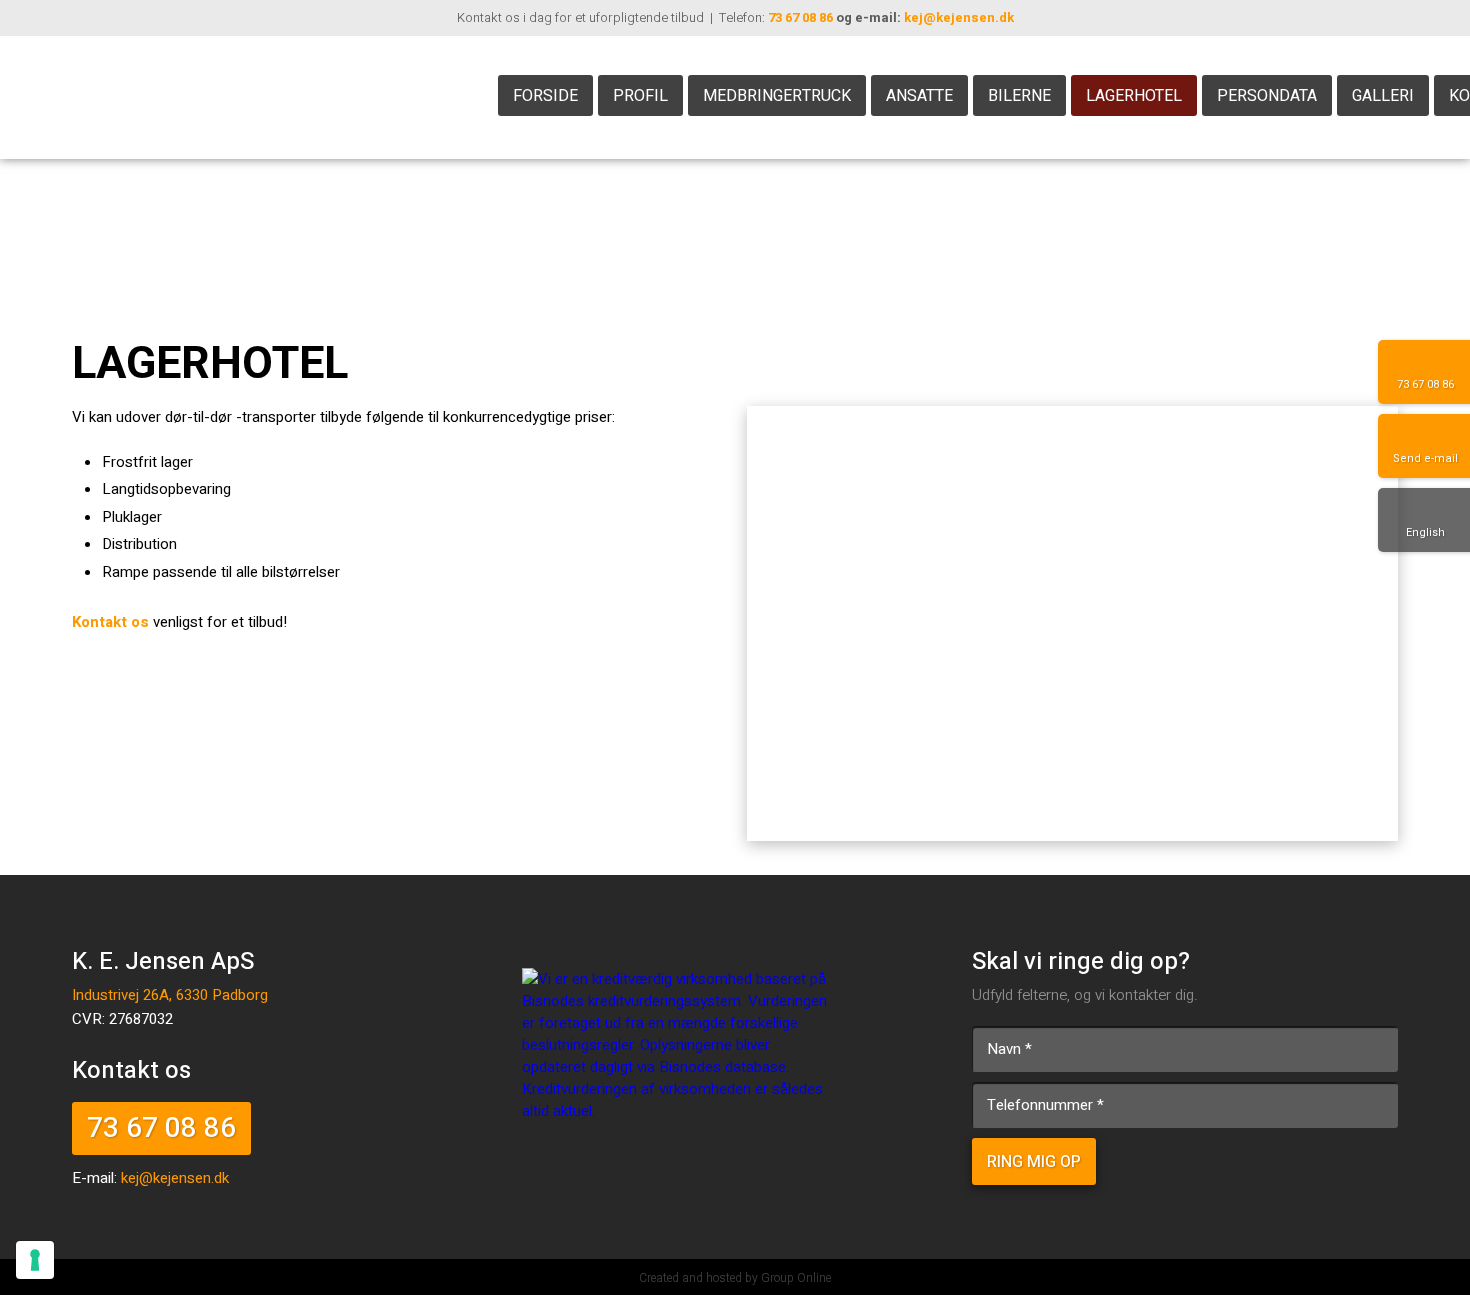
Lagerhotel (1134, 96)
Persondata (1267, 96)
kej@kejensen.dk (959, 17)
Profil (640, 96)
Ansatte (919, 96)
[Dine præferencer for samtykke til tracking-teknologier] (35, 1260)
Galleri (1383, 96)
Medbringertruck (777, 96)
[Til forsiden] (237, 97)
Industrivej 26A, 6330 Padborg (170, 995)
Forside (545, 96)
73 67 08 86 (800, 17)
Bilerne (1019, 96)
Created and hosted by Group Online (735, 1278)
